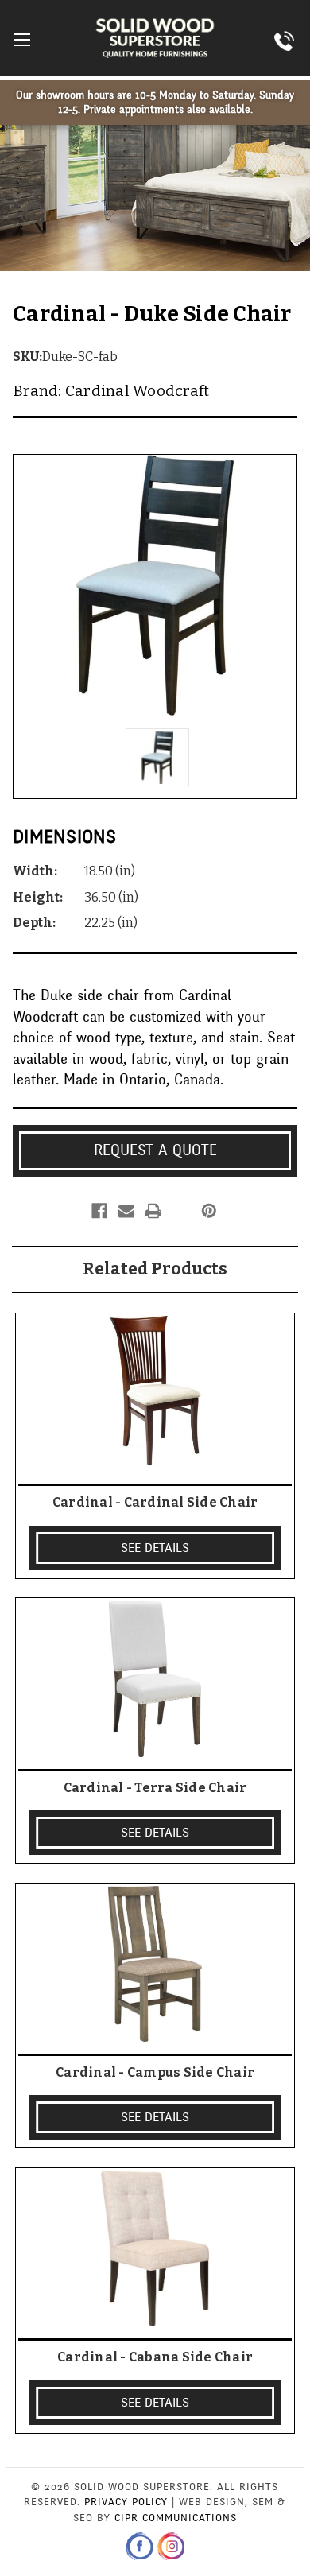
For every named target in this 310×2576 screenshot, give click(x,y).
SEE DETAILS (155, 1548)
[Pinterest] (209, 1211)
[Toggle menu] (22, 39)
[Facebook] (99, 1211)
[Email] (126, 1211)
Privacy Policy (126, 2502)
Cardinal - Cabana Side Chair (155, 2357)
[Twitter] (180, 1211)
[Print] (153, 1211)
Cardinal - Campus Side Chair (155, 2072)
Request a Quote (155, 1150)
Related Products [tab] (155, 1269)
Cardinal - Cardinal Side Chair (155, 1502)
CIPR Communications (176, 2518)
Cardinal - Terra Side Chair (155, 1788)
